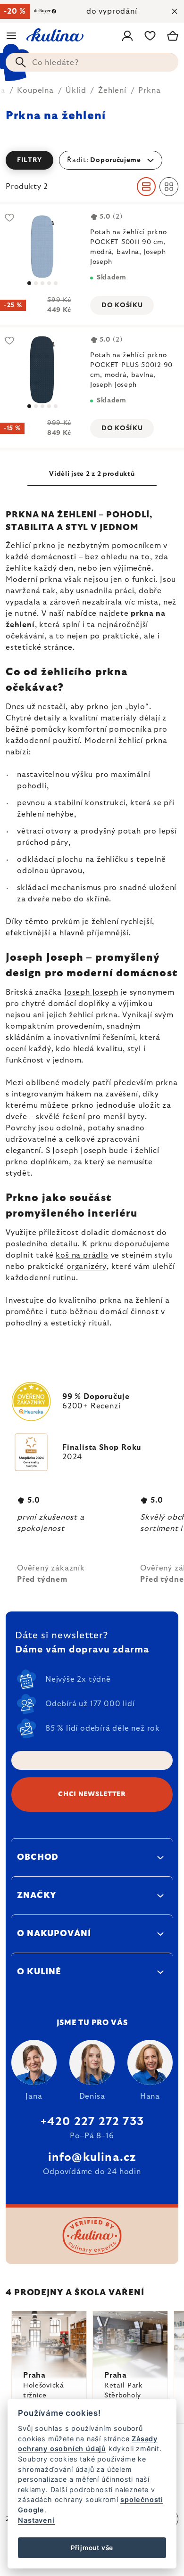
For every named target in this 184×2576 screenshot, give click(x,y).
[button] (92, 160)
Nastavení (36, 2520)
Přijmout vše (92, 2548)
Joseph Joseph (91, 992)
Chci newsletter (92, 1794)
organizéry (87, 1267)
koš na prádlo (82, 1255)
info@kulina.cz (92, 2158)
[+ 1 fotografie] (42, 247)
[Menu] (11, 36)
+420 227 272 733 (92, 2122)
